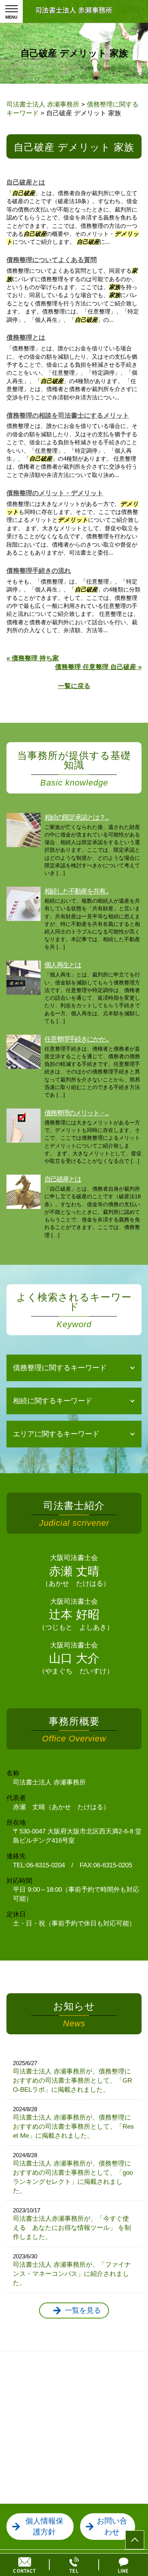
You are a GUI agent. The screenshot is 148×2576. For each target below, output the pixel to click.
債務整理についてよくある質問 (52, 260)
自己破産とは (26, 182)
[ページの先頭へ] (135, 2540)
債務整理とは (26, 338)
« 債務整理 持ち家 (33, 658)
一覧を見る (83, 2310)
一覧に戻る (74, 686)
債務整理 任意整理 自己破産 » (98, 667)
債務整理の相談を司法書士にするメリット (68, 416)
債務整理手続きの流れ (39, 571)
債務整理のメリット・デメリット (55, 493)
